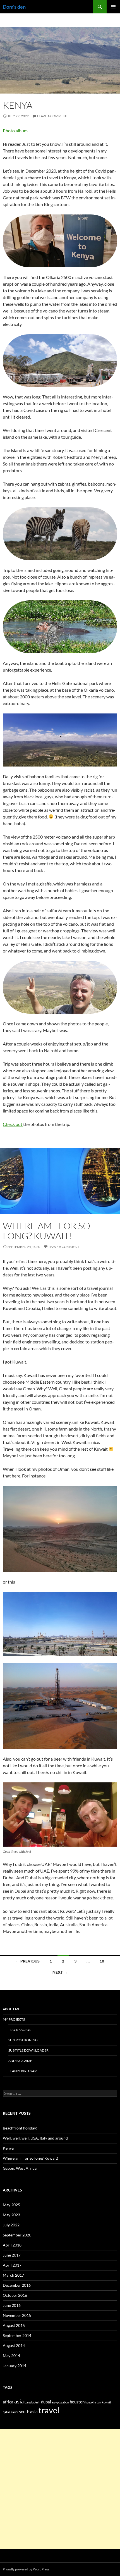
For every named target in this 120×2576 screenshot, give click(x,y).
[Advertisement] (60, 2489)
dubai (46, 2402)
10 (102, 1961)
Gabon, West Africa (20, 2168)
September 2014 (17, 2335)
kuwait (106, 2402)
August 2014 (14, 2345)
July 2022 (11, 2225)
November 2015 (17, 2315)
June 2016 (12, 2305)
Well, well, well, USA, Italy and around (35, 2138)
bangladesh (32, 2402)
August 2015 (14, 2325)
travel (49, 2410)
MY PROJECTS (14, 2019)
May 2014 (11, 2356)
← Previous (28, 1961)
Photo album (15, 131)
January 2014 (15, 2366)
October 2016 (15, 2295)
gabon (65, 2402)
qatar (6, 2412)
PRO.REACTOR (20, 2030)
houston (77, 2402)
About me (11, 2009)
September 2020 (17, 2235)
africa (8, 2402)
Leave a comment (52, 116)
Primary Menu (113, 7)
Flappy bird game (24, 2071)
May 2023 (11, 2215)
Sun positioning (23, 2040)
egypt (56, 2402)
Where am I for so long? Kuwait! (46, 1231)
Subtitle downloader (28, 2050)
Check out (13, 1124)
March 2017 (13, 2275)
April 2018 (12, 2245)
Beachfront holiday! (20, 2128)
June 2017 (12, 2255)
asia (19, 2401)
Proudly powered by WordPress (26, 2569)
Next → (60, 1972)
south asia (28, 2412)
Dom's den (14, 7)
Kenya (18, 105)
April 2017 (12, 2265)
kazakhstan (93, 2402)
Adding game (20, 2061)
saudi (15, 2412)
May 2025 (11, 2205)
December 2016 (17, 2285)
